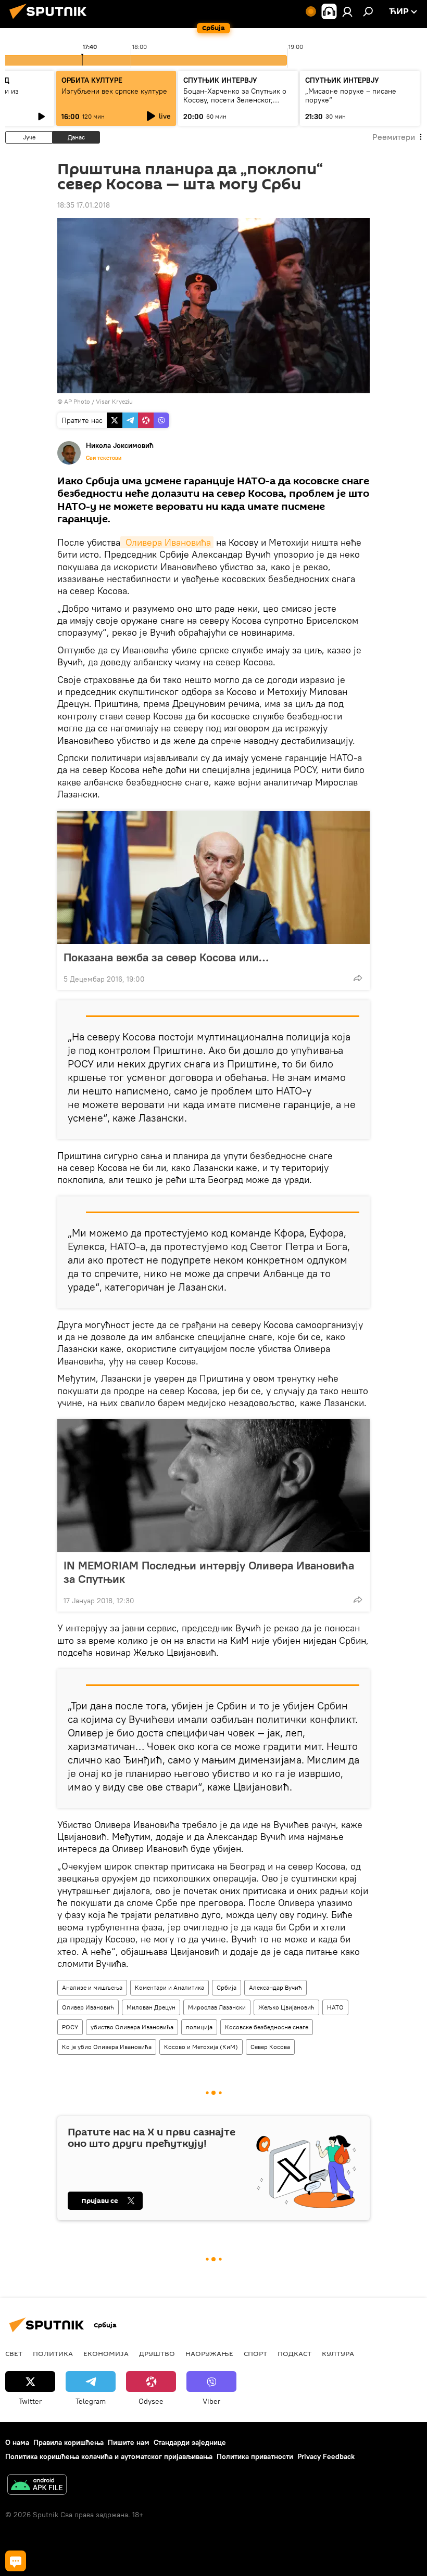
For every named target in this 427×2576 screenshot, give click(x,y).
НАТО (335, 2007)
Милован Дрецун (151, 2007)
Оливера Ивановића (167, 542)
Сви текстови (104, 458)
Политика (53, 2353)
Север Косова (270, 2047)
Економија (106, 2353)
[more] (358, 978)
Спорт (255, 2353)
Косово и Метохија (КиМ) (201, 2047)
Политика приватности (255, 2456)
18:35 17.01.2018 (84, 205)
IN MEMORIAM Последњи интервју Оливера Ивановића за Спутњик (209, 1572)
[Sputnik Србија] (51, 20)
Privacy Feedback (326, 2456)
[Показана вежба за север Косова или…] (213, 878)
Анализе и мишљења (92, 1987)
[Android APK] (37, 2486)
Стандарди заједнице (190, 2442)
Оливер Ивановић (88, 2007)
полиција (199, 2027)
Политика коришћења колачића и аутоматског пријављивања (109, 2456)
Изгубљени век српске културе (114, 91)
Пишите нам (129, 2442)
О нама (17, 2442)
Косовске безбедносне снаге (267, 2027)
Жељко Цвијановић (286, 2007)
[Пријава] (347, 11)
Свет (14, 2353)
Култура (338, 2353)
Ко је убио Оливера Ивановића (107, 2047)
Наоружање (209, 2353)
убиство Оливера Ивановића (132, 2027)
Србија (227, 1987)
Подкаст (294, 2353)
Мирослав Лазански (217, 2007)
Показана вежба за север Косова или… (166, 957)
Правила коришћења (68, 2442)
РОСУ (70, 2027)
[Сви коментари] (16, 2561)
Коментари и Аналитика (169, 1987)
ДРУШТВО (157, 2353)
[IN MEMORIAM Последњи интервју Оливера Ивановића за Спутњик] (213, 1486)
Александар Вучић (275, 1987)
